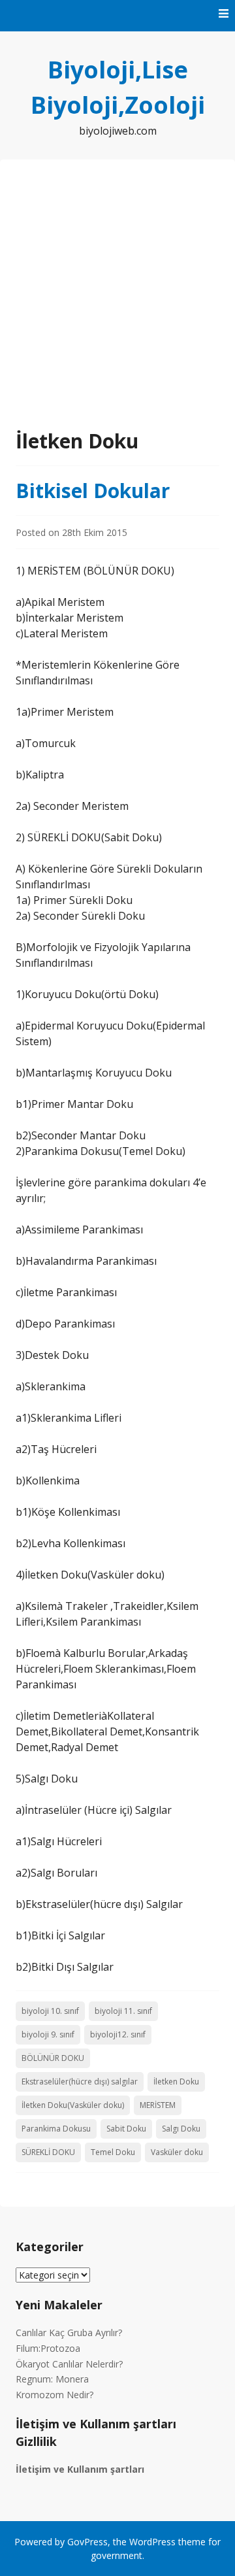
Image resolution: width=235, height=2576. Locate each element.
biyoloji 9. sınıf (48, 2034)
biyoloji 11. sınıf (123, 2011)
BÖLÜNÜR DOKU (53, 2058)
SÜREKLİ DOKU (48, 2152)
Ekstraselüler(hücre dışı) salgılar (80, 2082)
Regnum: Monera (52, 2379)
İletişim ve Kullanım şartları (80, 2469)
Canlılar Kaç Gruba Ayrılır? (69, 2333)
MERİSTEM (158, 2105)
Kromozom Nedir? (55, 2395)
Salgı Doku (181, 2129)
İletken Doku (176, 2082)
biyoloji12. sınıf (118, 2034)
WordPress (152, 2542)
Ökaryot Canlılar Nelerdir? (69, 2364)
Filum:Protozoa (48, 2348)
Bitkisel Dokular (93, 491)
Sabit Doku (126, 2129)
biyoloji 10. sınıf (50, 2011)
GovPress (87, 2542)
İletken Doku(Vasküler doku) (73, 2105)
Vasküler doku (177, 2152)
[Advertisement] (117, 302)
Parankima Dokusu (56, 2129)
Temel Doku (113, 2152)
